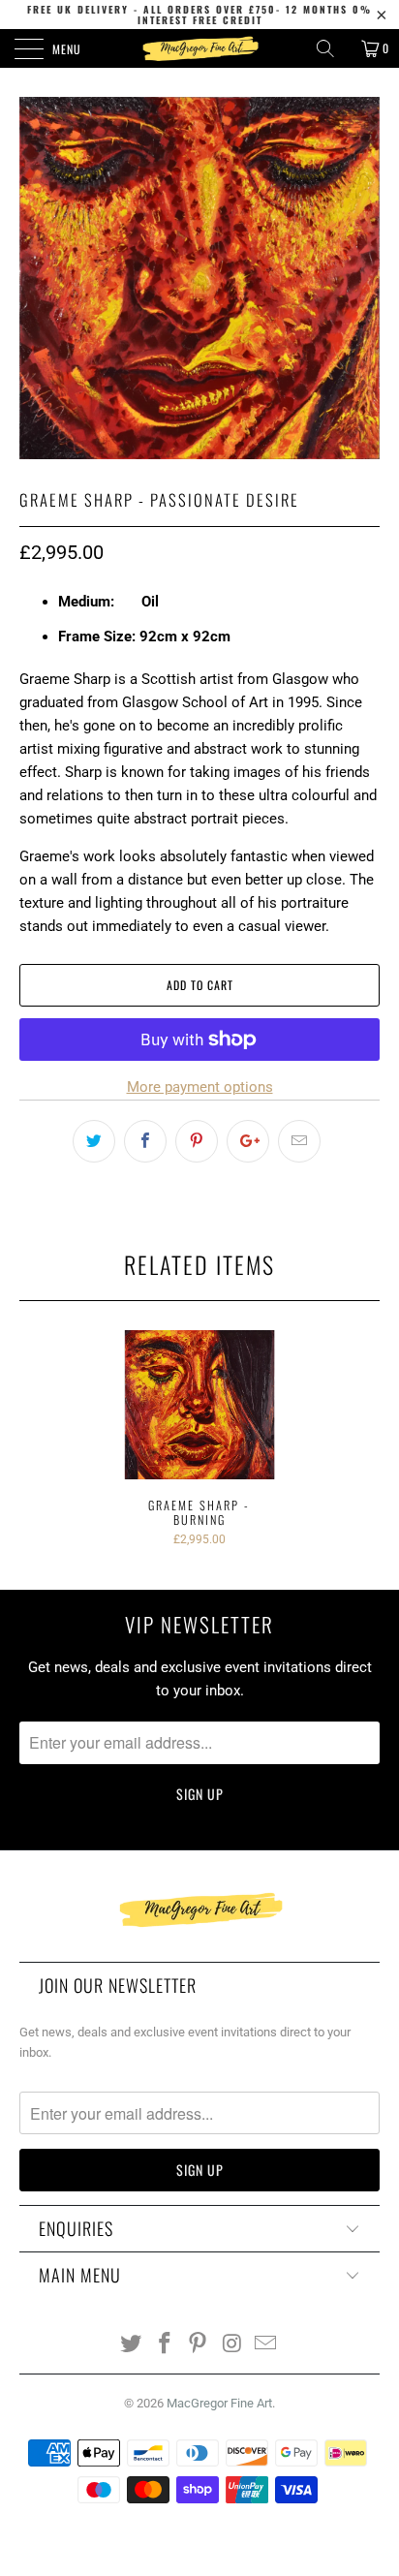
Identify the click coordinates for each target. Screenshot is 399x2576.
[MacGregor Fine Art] (199, 48)
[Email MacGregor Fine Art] (266, 2345)
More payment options (200, 1087)
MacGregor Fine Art (219, 2403)
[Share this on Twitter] (94, 1141)
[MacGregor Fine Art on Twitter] (132, 2345)
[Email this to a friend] (299, 1141)
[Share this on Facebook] (145, 1141)
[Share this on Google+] (248, 1141)
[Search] (332, 48)
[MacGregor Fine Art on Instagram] (232, 2345)
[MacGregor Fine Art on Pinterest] (199, 2345)
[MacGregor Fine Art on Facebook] (165, 2345)
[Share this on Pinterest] (197, 1141)
